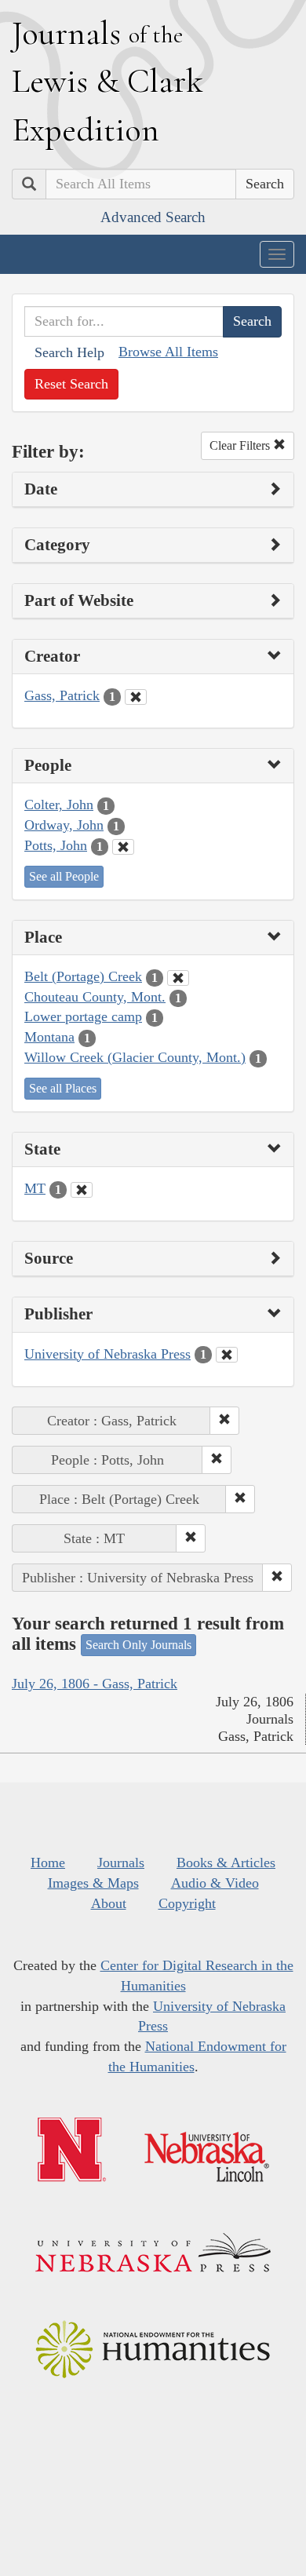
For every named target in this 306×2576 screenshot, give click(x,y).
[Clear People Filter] (123, 847)
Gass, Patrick (62, 695)
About (109, 1903)
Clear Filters (241, 445)
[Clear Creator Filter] (136, 697)
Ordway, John (64, 825)
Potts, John (56, 845)
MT (35, 1188)
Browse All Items (168, 352)
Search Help (69, 352)
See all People (64, 876)
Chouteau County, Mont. (95, 997)
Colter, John (59, 805)
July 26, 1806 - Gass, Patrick (95, 1684)
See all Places (63, 1088)
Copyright (187, 1903)
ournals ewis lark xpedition (107, 81)
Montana (49, 1037)
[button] (224, 1421)
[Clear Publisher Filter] (227, 1355)
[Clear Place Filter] (178, 978)
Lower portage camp (83, 1016)
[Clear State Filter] (82, 1190)
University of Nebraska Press (107, 1354)
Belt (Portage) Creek (83, 976)
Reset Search (71, 384)
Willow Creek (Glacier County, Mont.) (135, 1057)
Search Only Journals (138, 1645)
